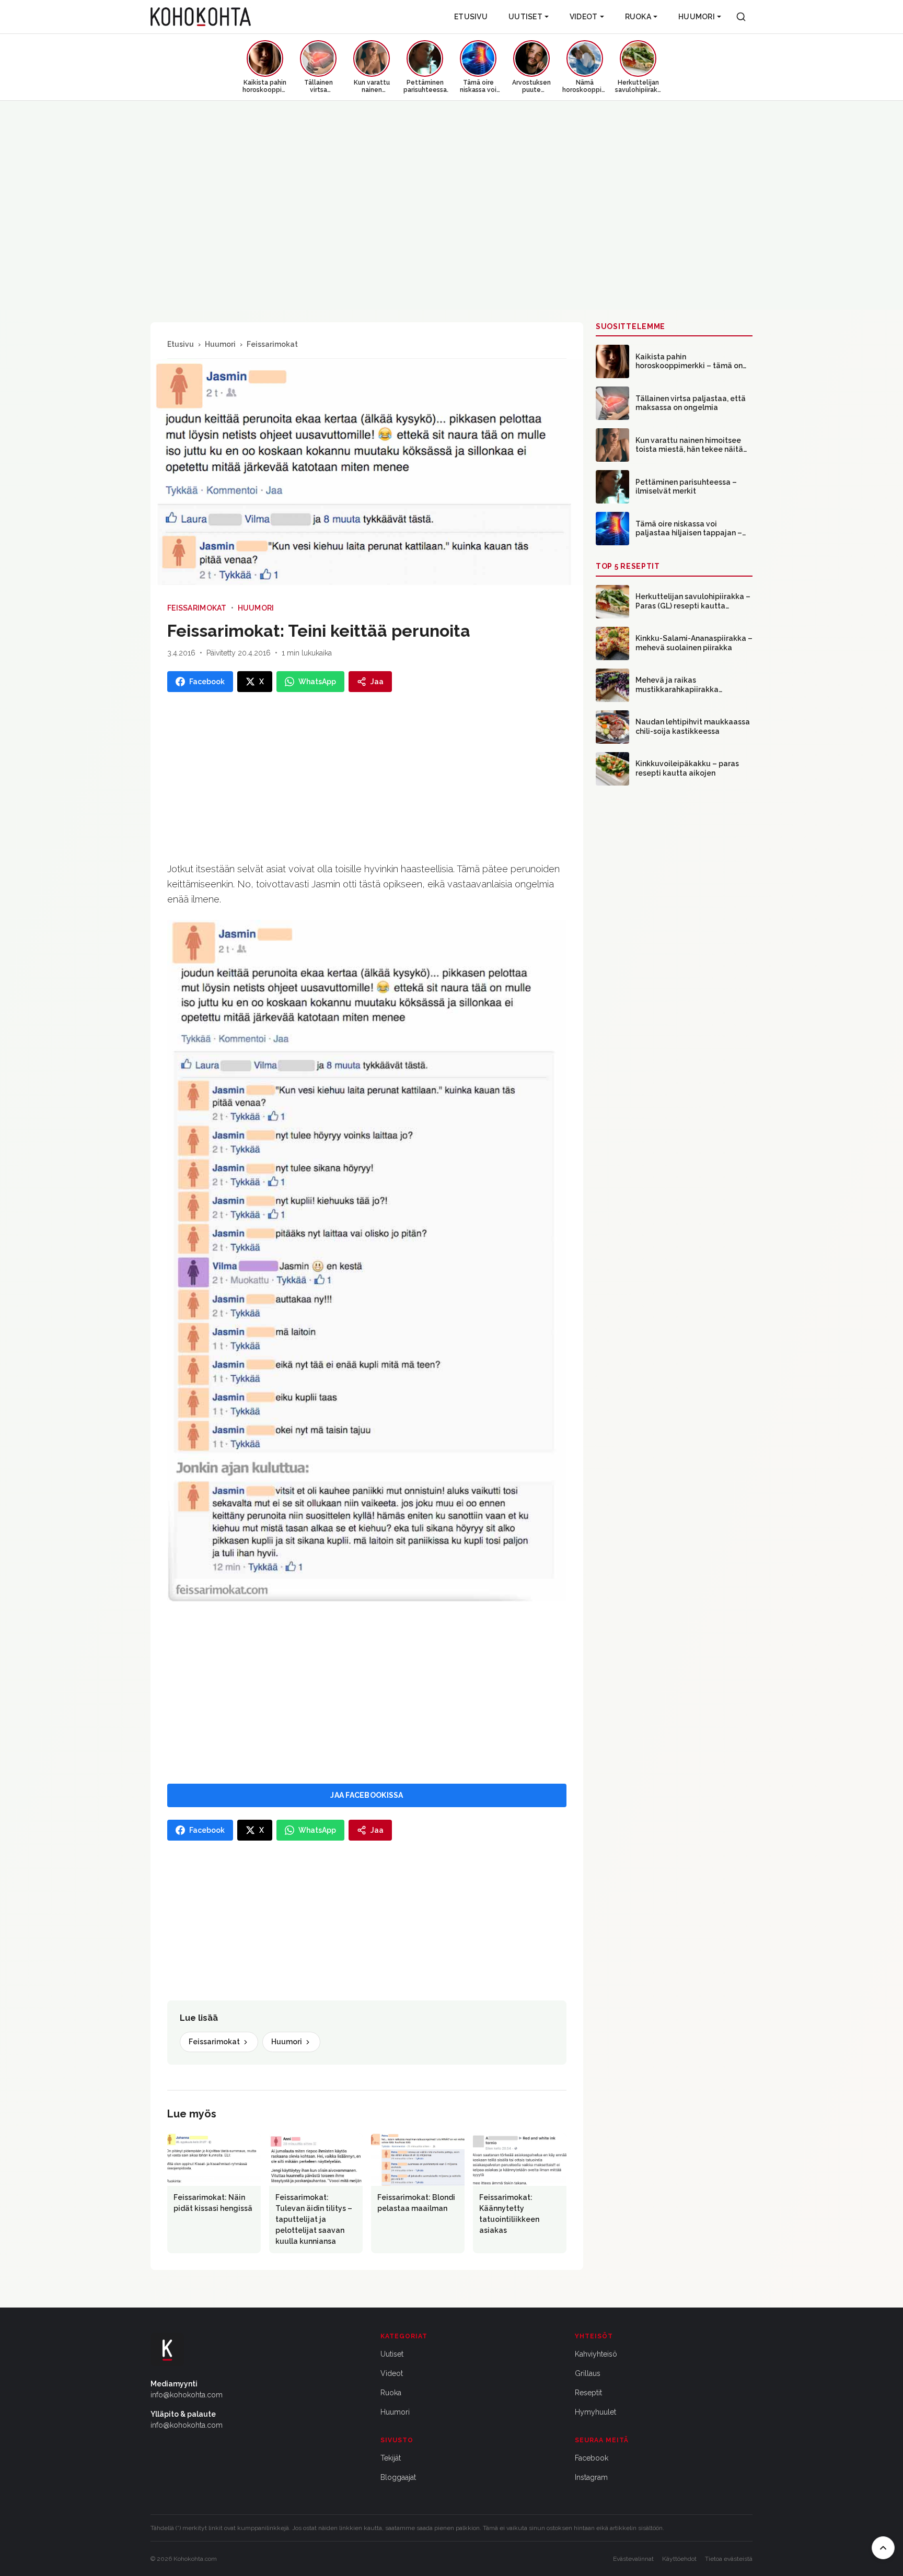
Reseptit (588, 2393)
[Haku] (741, 17)
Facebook (592, 2458)
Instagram (591, 2477)
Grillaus (588, 2373)
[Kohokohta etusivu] (201, 17)
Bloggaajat (398, 2477)
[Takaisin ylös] (883, 2548)
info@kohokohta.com (187, 2395)
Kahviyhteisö (596, 2354)
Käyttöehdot (679, 2559)
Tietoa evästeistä (729, 2559)
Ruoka (638, 17)
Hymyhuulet (595, 2412)
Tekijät (391, 2458)
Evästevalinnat (633, 2559)
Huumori (697, 17)
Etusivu (471, 17)
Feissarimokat (272, 344)
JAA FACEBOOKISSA (367, 1795)
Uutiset (525, 17)
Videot (584, 17)
